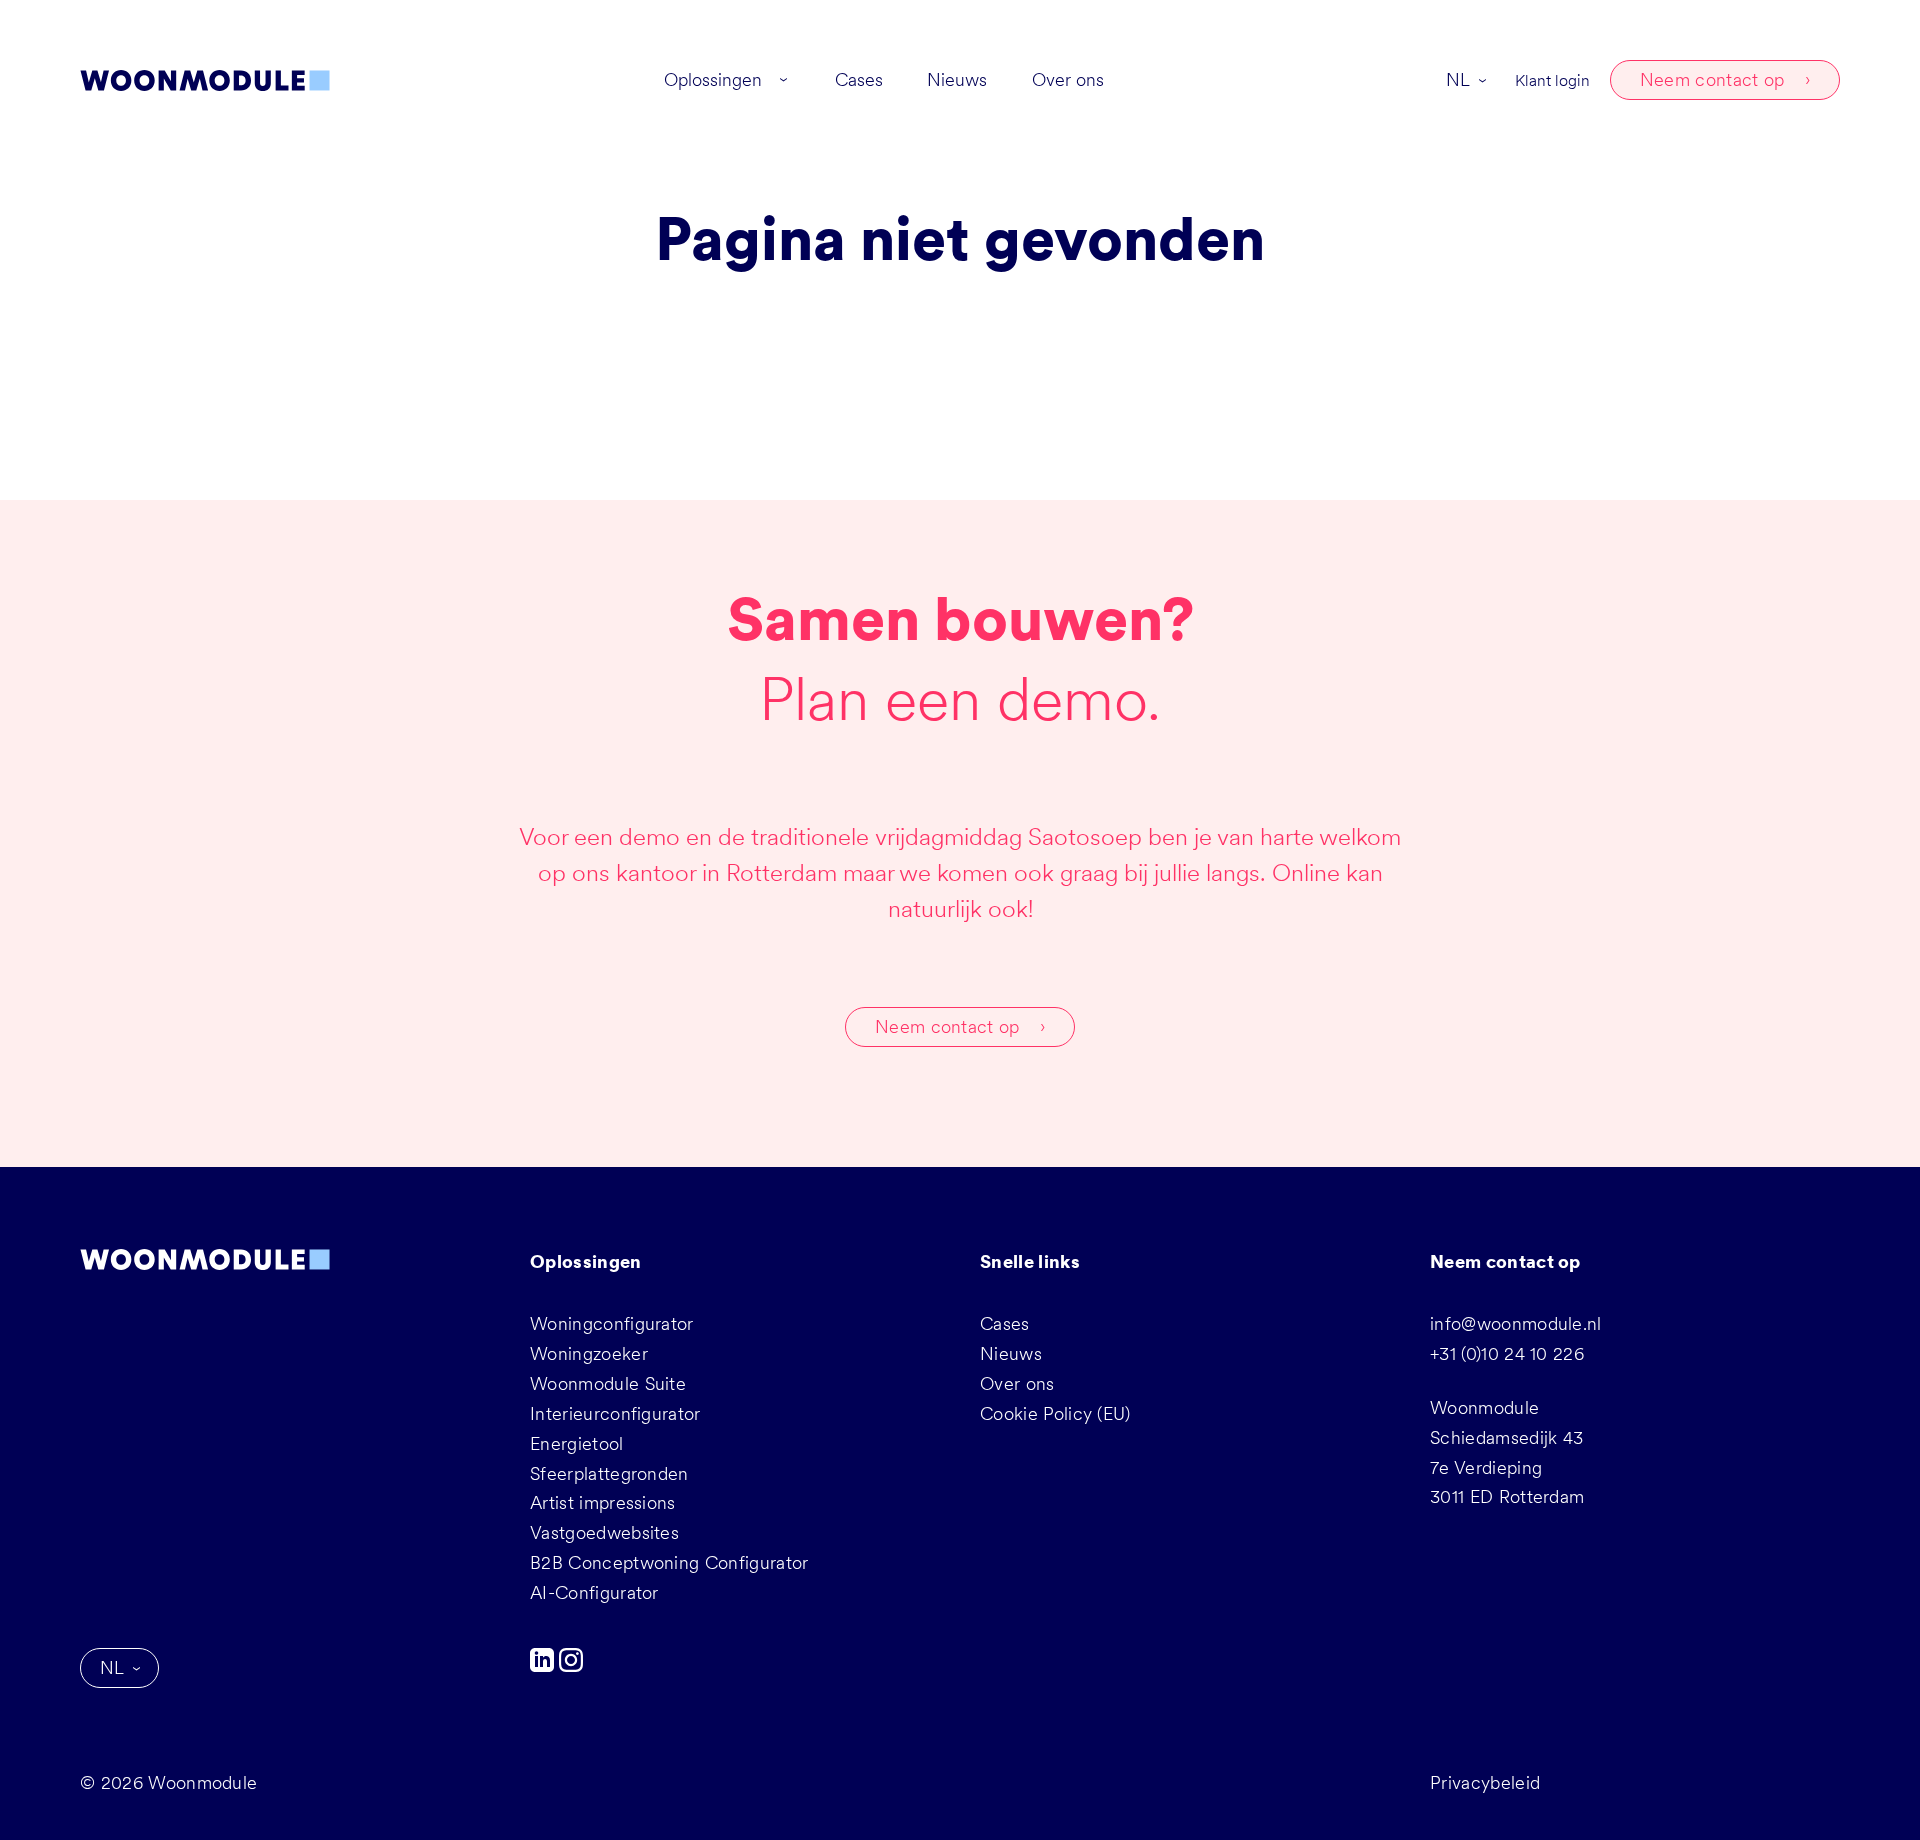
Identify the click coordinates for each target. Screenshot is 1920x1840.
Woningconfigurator (612, 1323)
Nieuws (1011, 1353)
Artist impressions (603, 1502)
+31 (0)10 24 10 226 (1507, 1353)
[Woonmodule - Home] (205, 80)
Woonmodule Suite (608, 1383)
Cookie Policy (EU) (1055, 1413)
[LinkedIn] (544, 1665)
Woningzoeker (589, 1353)
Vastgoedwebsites (604, 1532)
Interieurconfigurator (615, 1413)
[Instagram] (571, 1665)
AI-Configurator (594, 1592)
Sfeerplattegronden (609, 1473)
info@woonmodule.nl (1516, 1323)
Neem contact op (1712, 79)
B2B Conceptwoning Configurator (669, 1562)
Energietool (577, 1443)
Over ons (1017, 1383)
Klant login (1552, 80)
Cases (1005, 1323)
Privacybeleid (1485, 1782)
